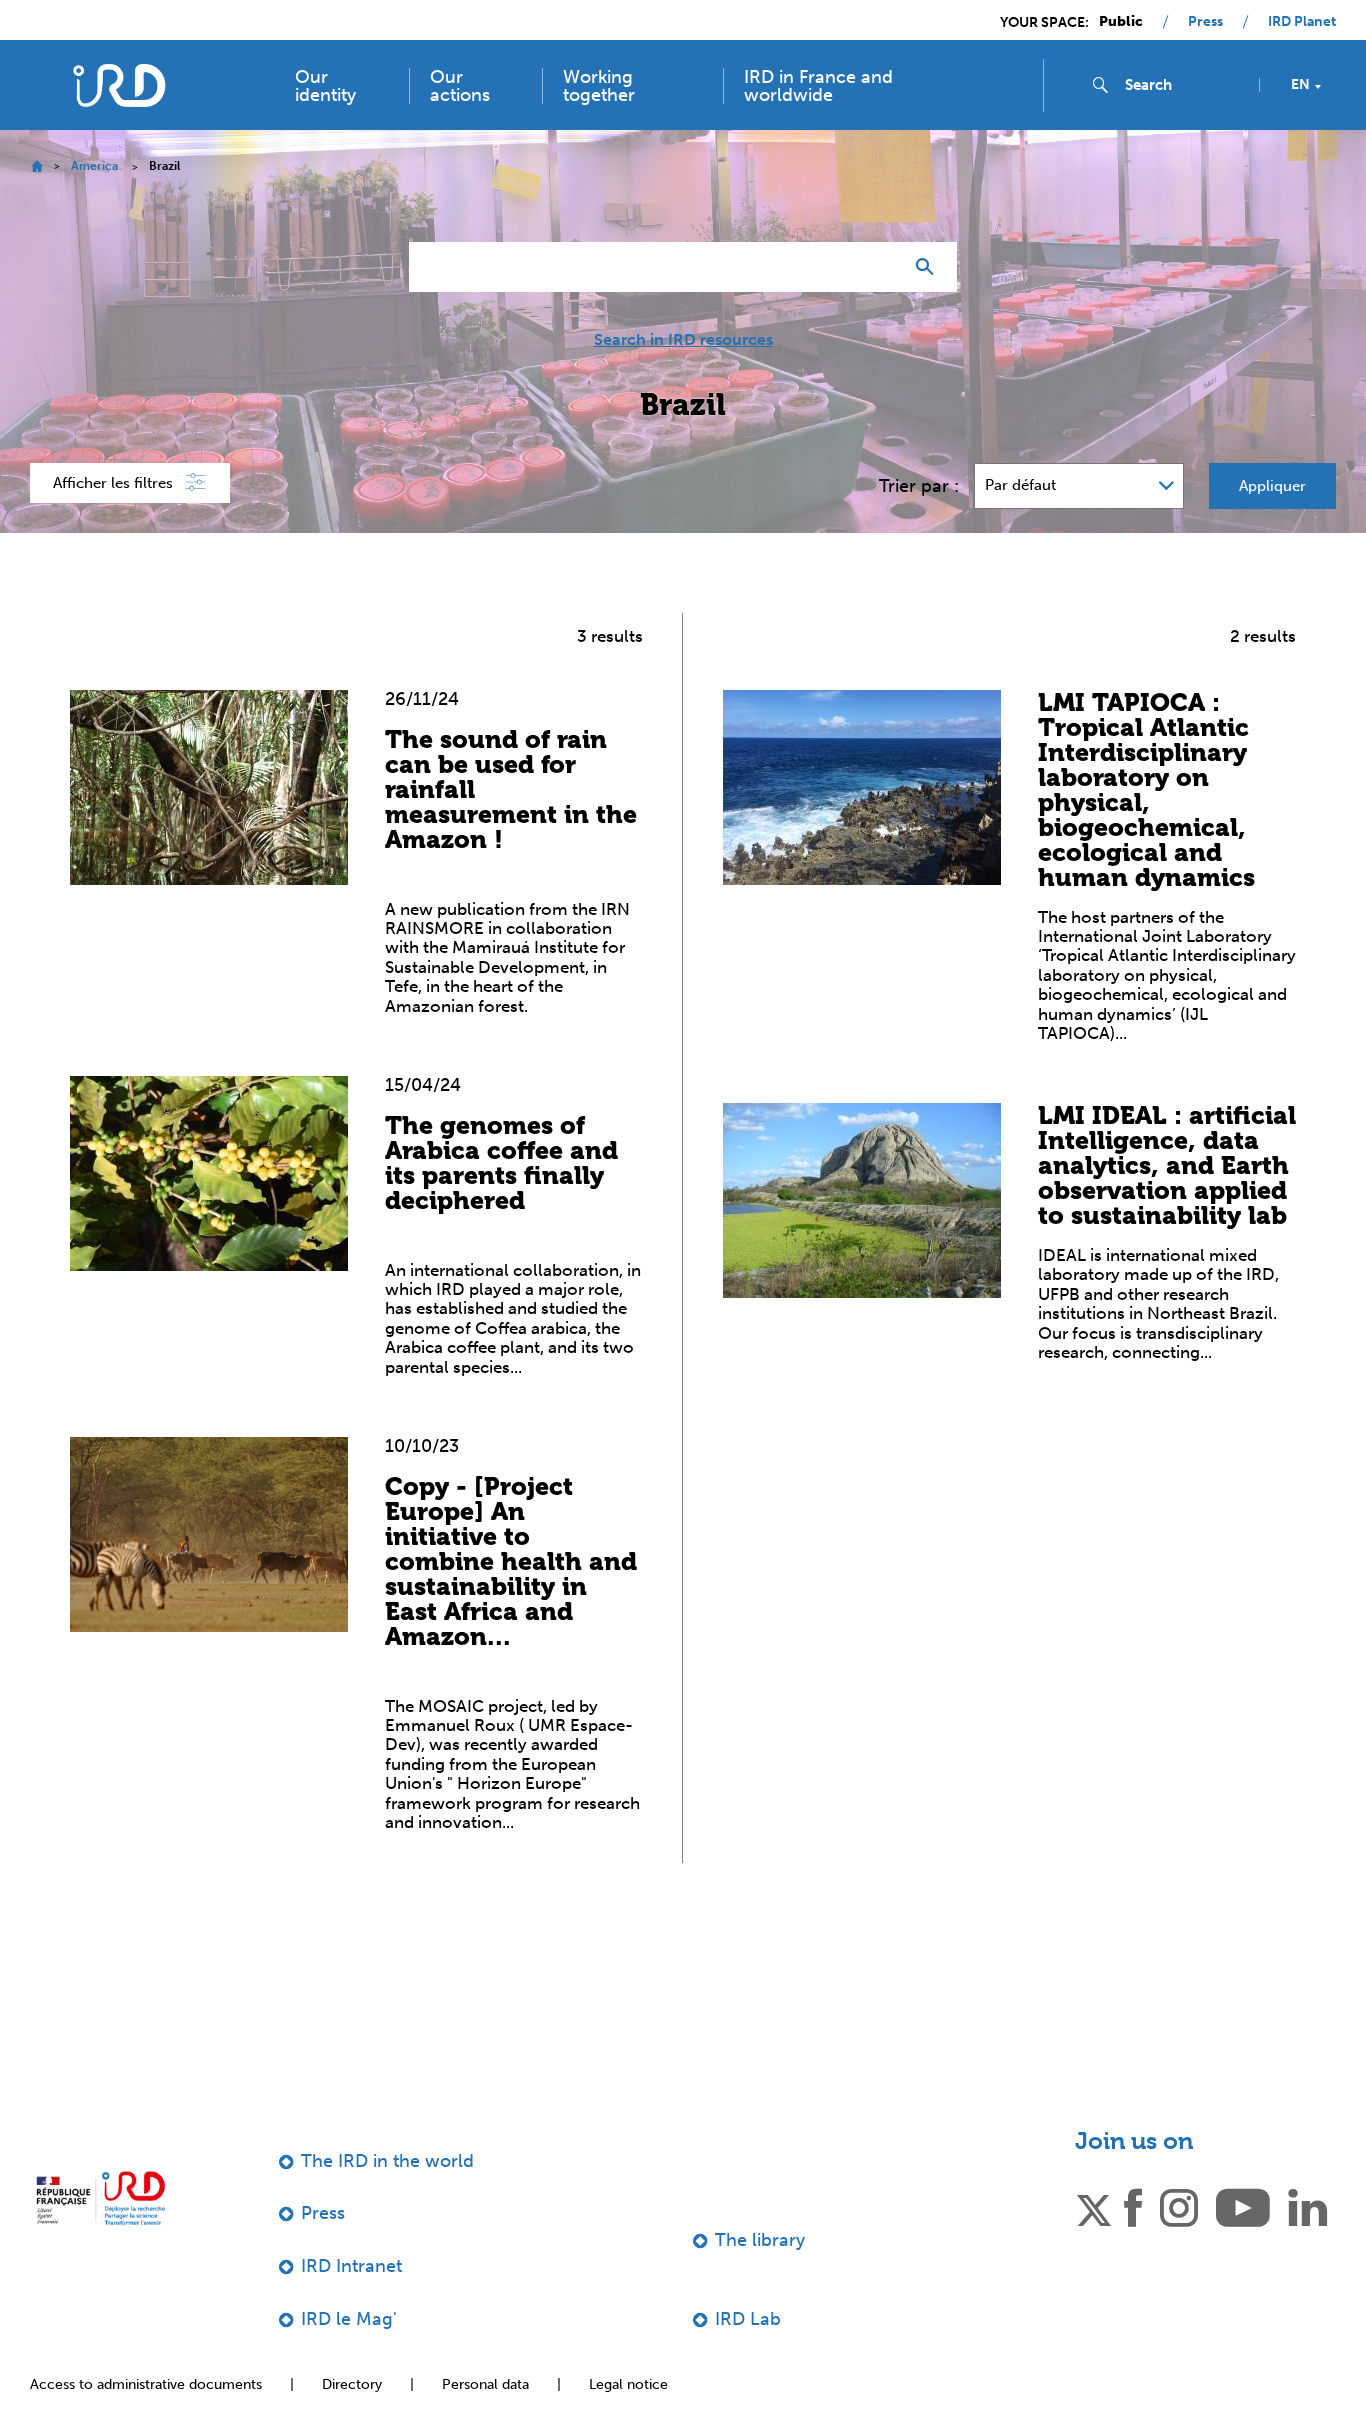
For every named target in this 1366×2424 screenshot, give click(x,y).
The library (760, 2240)
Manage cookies (1174, 2358)
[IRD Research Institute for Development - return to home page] (100, 2198)
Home (36, 166)
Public (1121, 22)
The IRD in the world (387, 2161)
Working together (599, 86)
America (94, 166)
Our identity (325, 86)
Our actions (460, 86)
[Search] (929, 267)
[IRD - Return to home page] (118, 85)
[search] (1184, 85)
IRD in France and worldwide (818, 86)
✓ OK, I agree (1011, 2359)
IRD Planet (1302, 22)
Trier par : (919, 486)
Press (1205, 22)
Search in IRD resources (683, 340)
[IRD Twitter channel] (1094, 2207)
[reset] (879, 267)
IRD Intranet (351, 2266)
